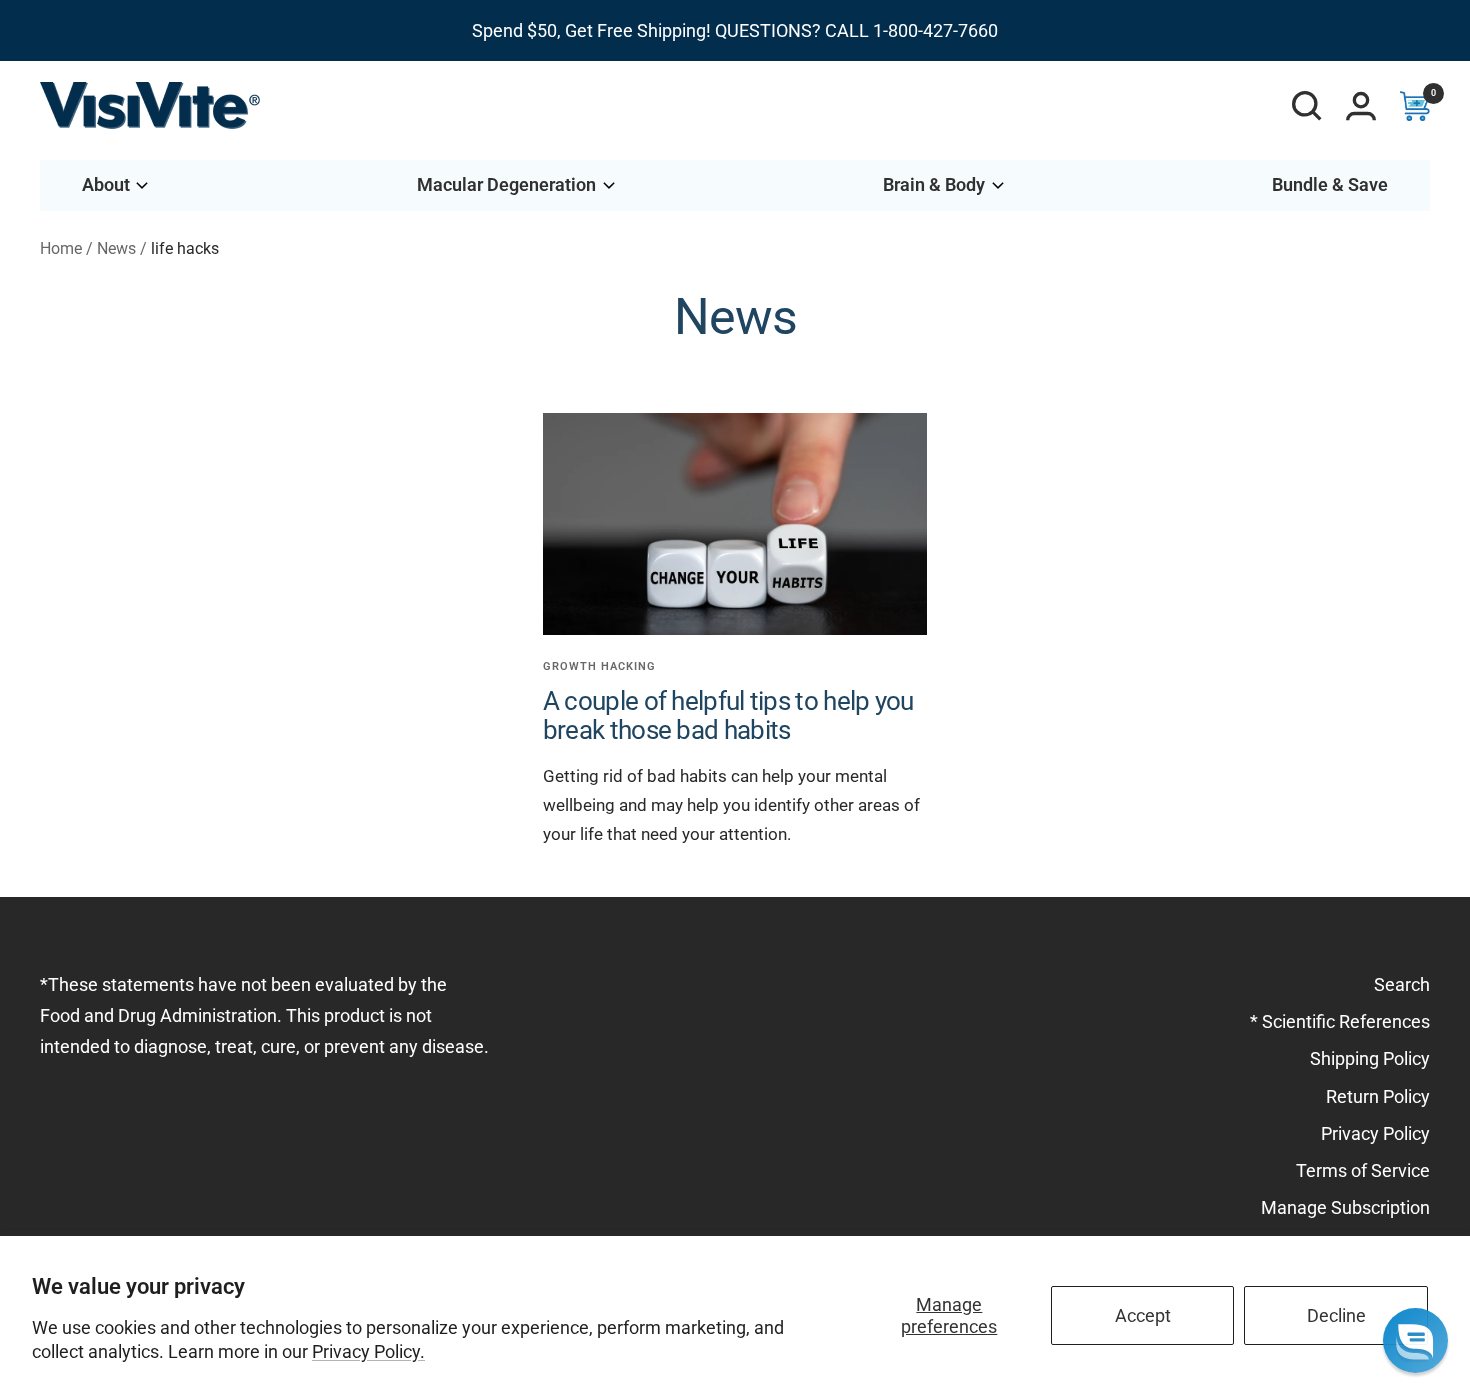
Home (61, 248)
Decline (1336, 1315)
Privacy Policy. (368, 1351)
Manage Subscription (1345, 1207)
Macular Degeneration (506, 184)
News (116, 248)
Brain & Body (934, 184)
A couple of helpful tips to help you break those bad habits (728, 715)
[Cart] (1415, 106)
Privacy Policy (1375, 1133)
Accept (1143, 1315)
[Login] (1361, 106)
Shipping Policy (1370, 1058)
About (106, 184)
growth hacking (599, 666)
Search (1402, 984)
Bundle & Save (1330, 184)
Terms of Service (1363, 1170)
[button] (1415, 1340)
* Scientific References (1340, 1021)
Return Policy (1378, 1096)
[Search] (1307, 106)
